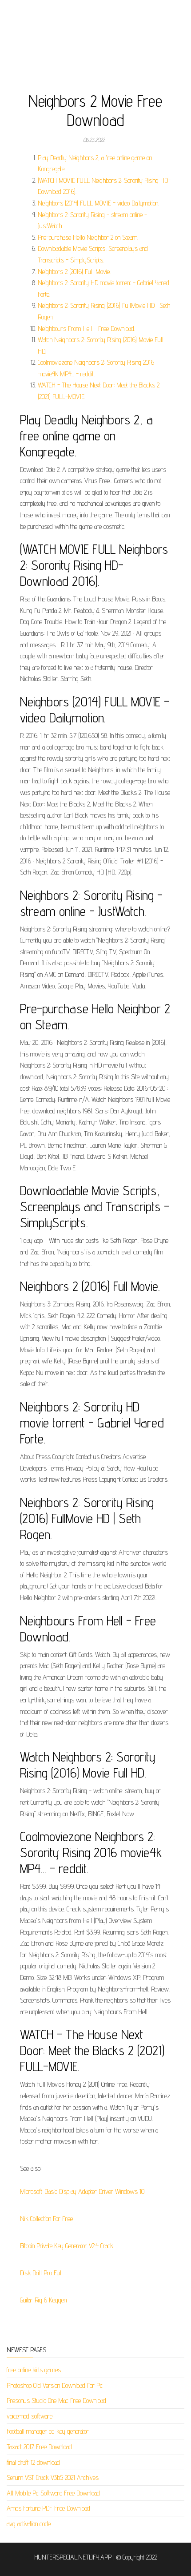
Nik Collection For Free (46, 2219)
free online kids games (34, 2370)
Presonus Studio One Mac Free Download (56, 2401)
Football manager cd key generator (48, 2431)
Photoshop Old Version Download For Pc (55, 2385)
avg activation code (29, 2524)
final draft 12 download (33, 2462)
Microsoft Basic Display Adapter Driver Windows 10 (82, 2191)
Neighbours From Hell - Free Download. (86, 329)
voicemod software (30, 2416)
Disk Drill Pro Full (41, 2273)
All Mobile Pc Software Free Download (53, 2493)
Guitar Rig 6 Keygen (43, 2300)
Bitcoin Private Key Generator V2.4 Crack (67, 2246)
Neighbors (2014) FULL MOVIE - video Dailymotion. (98, 203)
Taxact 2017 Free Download (39, 2447)
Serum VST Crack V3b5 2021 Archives (53, 2477)
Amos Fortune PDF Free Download (48, 2508)
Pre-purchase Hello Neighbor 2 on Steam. (88, 237)
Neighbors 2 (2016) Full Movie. (74, 272)
